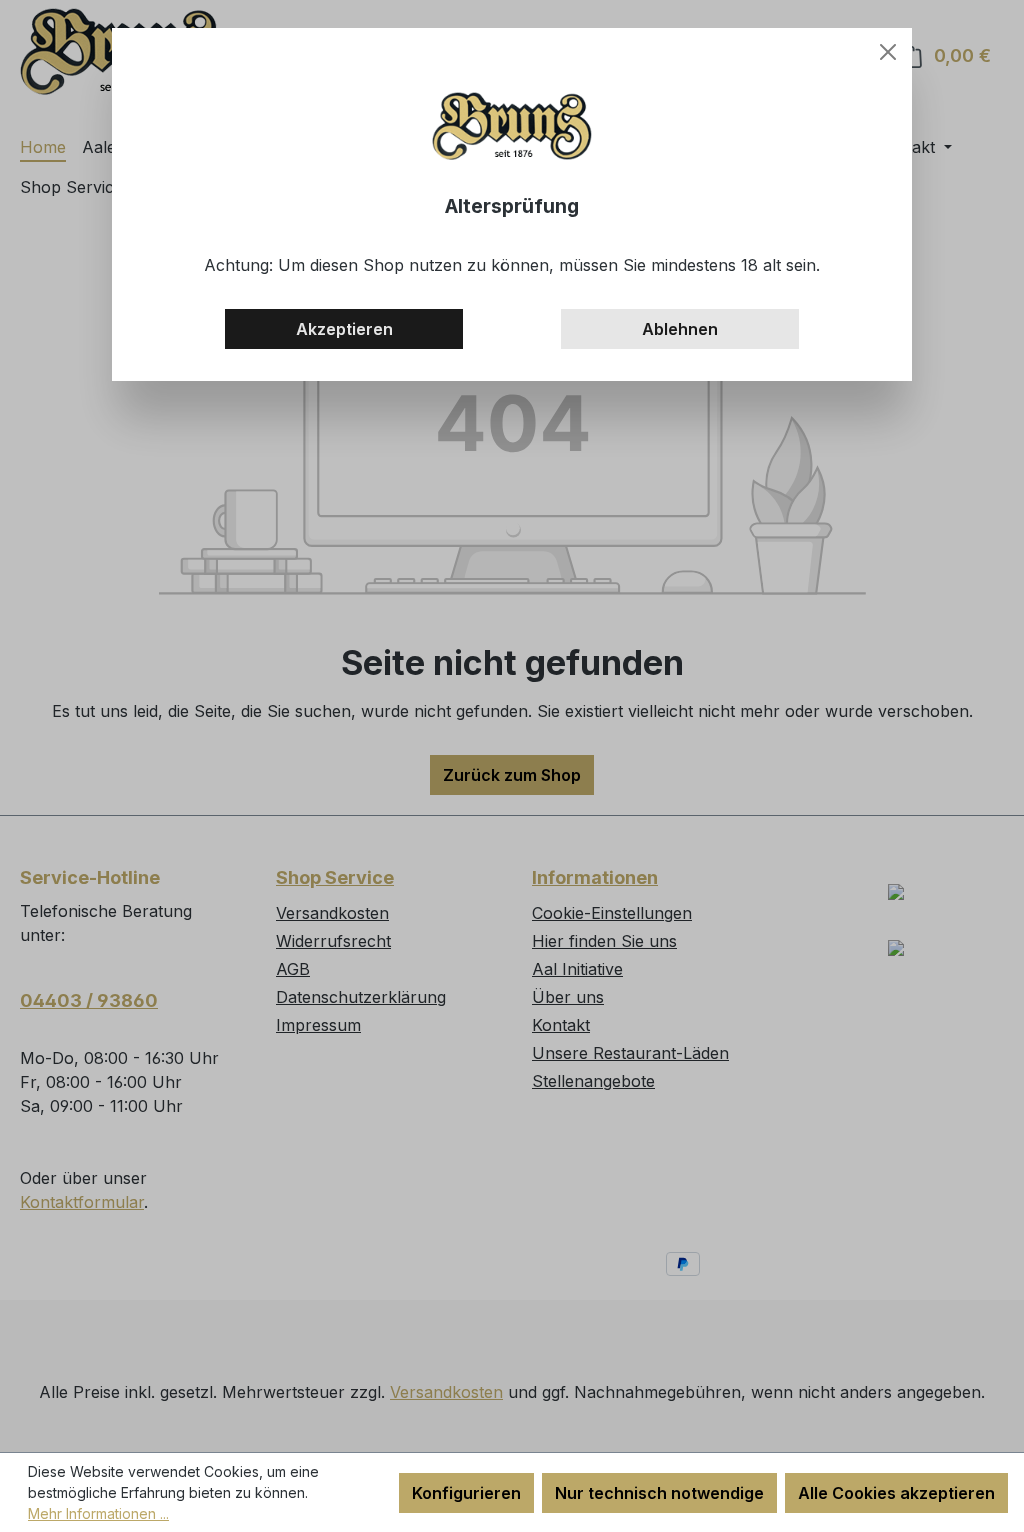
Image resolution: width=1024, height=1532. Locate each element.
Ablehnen (680, 329)
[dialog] (512, 766)
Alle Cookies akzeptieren (896, 1493)
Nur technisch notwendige (659, 1493)
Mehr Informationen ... (98, 1513)
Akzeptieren (344, 329)
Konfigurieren (466, 1493)
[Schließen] (888, 52)
